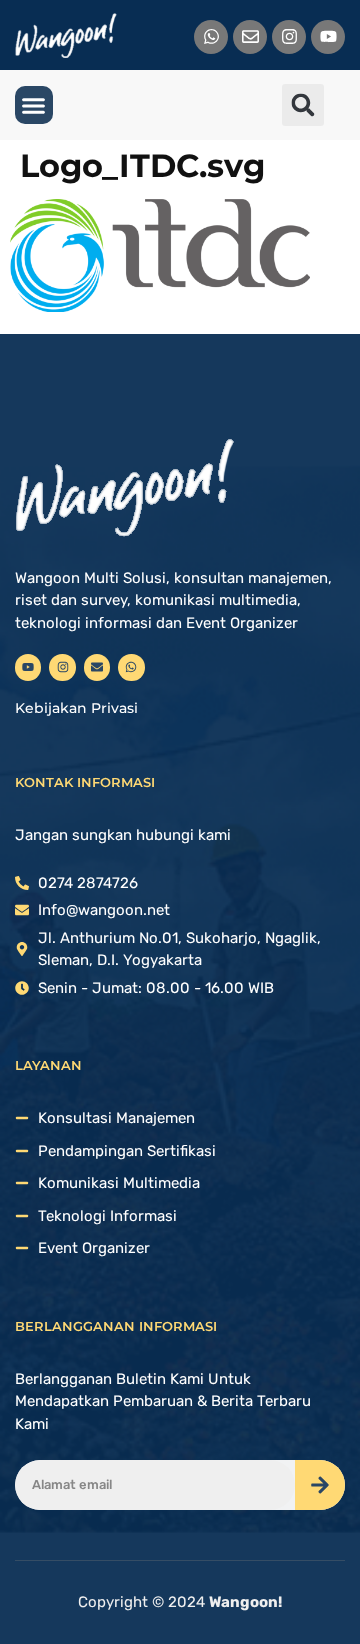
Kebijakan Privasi (76, 708)
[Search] (320, 1485)
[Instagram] (289, 37)
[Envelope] (250, 37)
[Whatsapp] (211, 37)
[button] (34, 105)
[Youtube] (328, 37)
